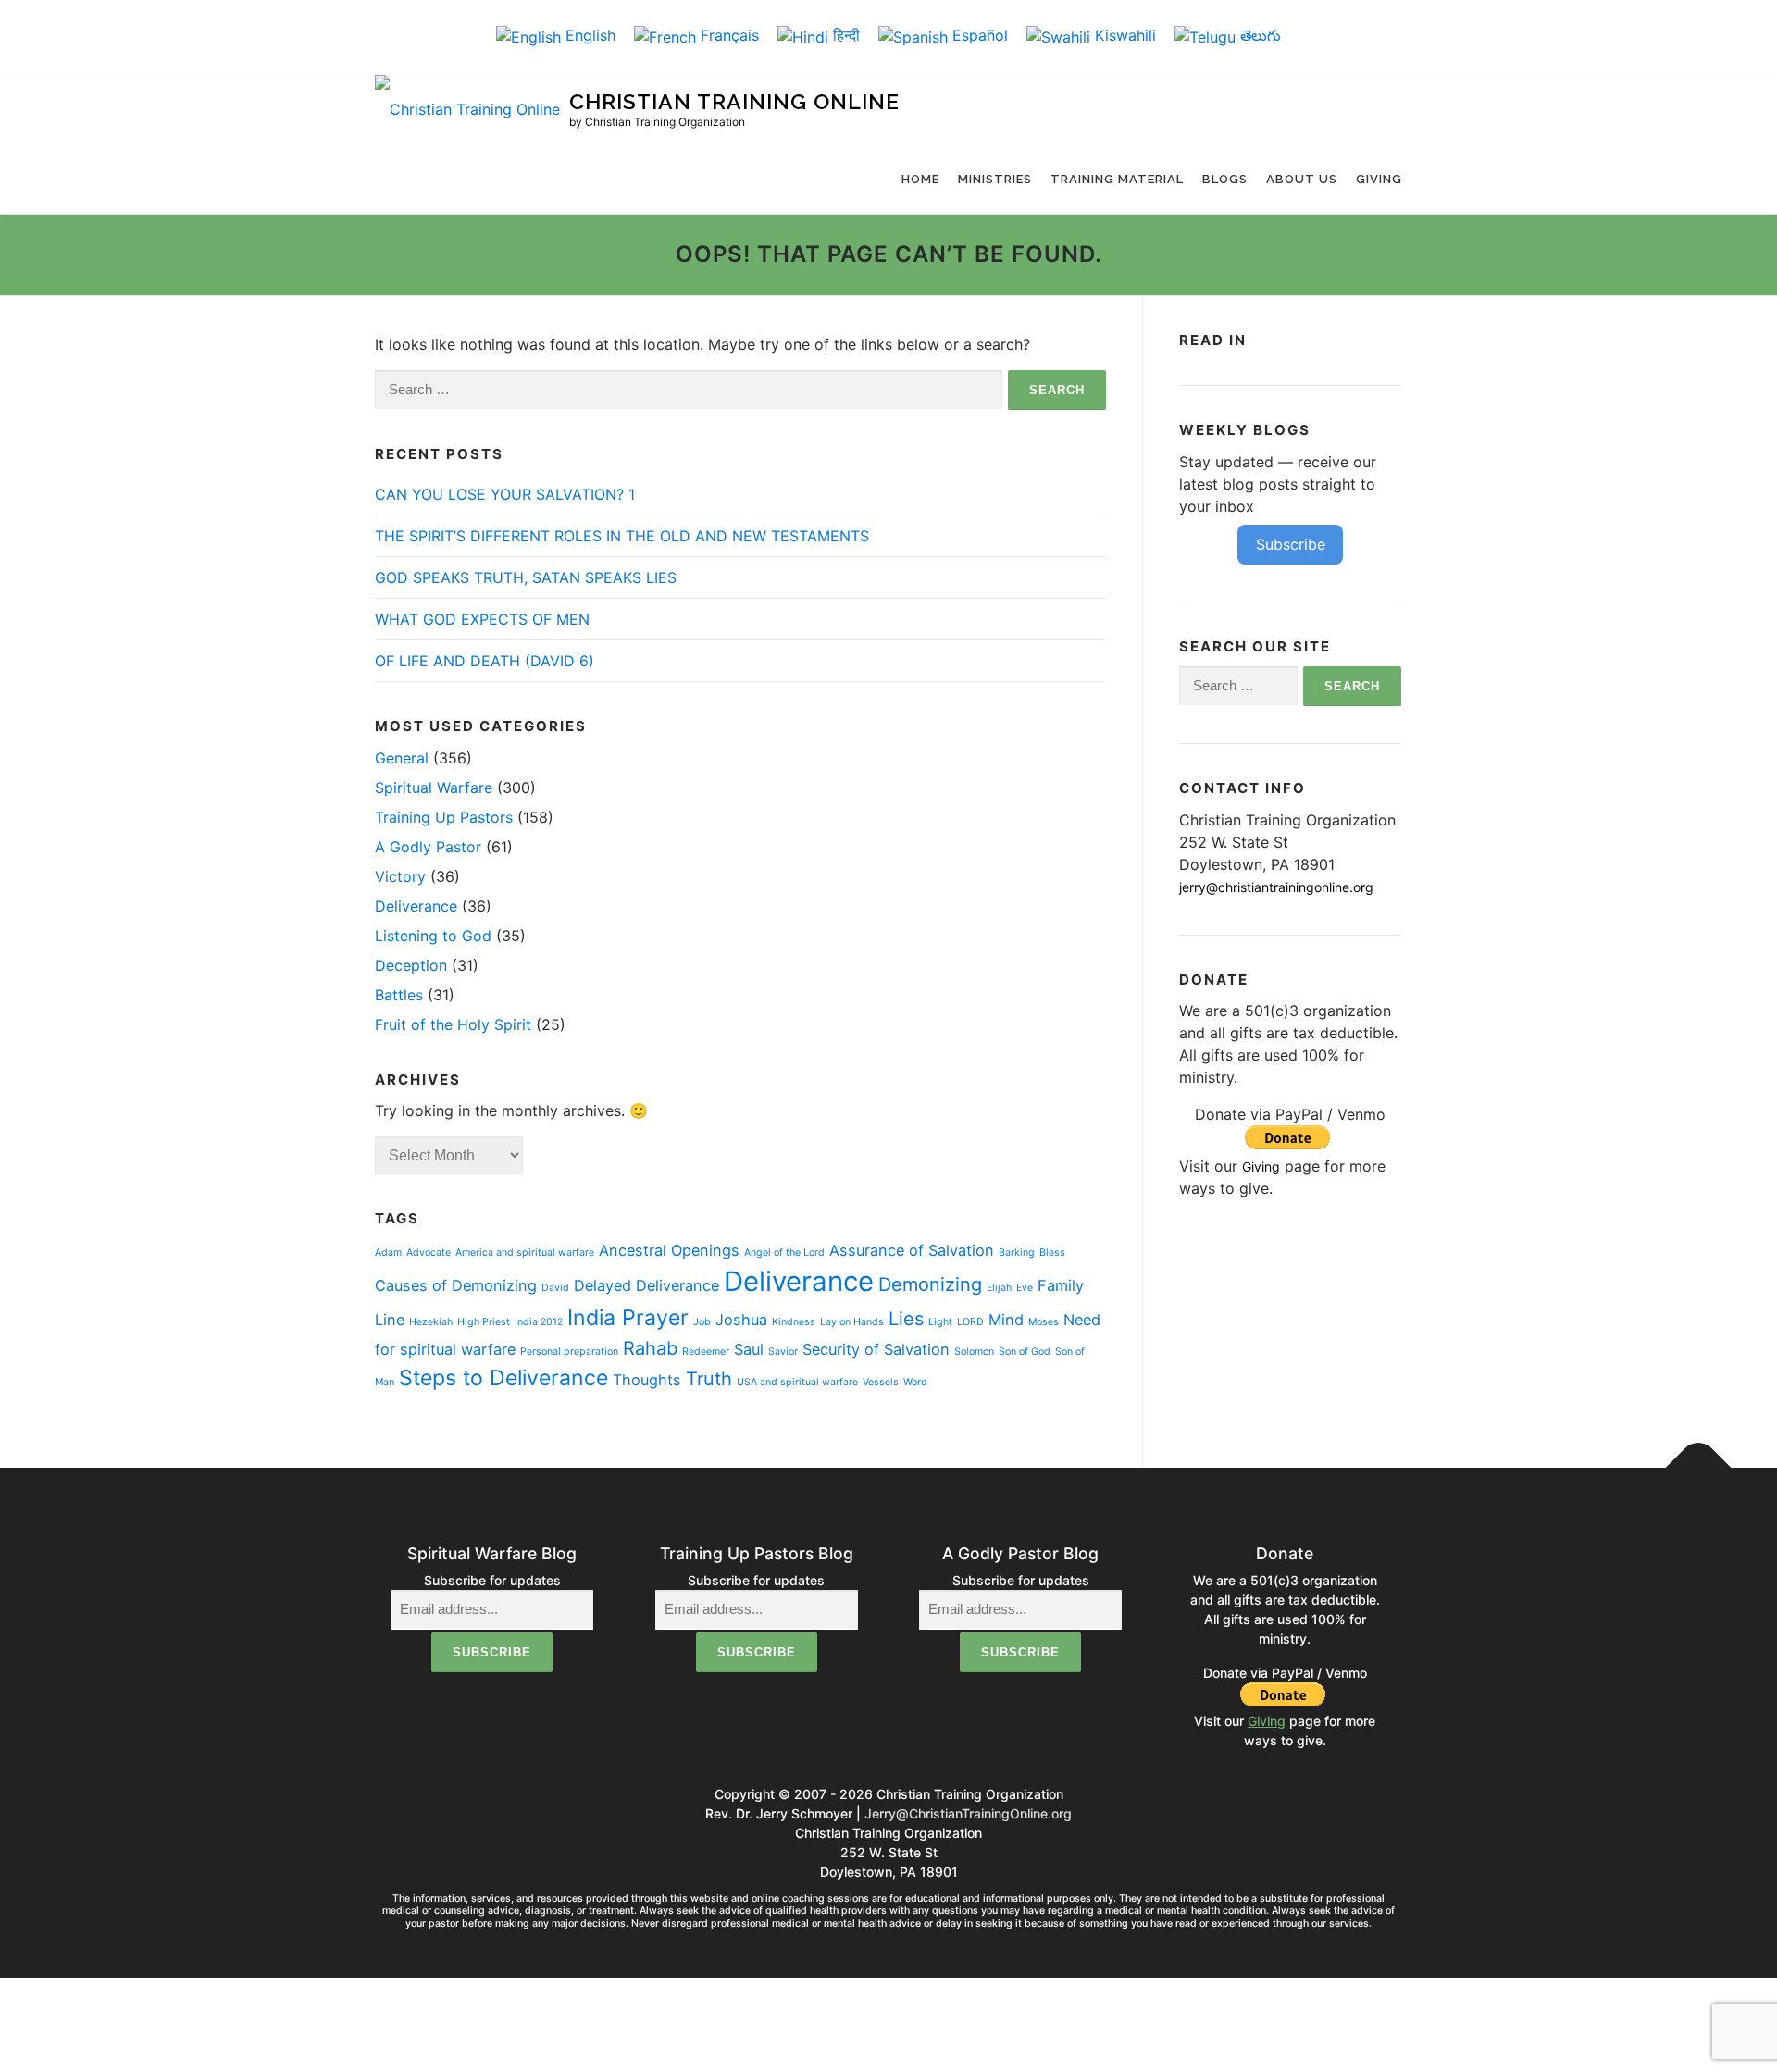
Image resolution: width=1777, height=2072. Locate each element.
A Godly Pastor (428, 847)
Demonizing (930, 1284)
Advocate (429, 1253)
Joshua (741, 1320)
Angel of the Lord (784, 1253)
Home (920, 179)
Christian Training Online (734, 102)
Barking (1017, 1253)
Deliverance (416, 906)
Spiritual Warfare (434, 788)
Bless (1052, 1253)
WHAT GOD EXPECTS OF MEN (482, 619)
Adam (388, 1253)
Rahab (650, 1348)
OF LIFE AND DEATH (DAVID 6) (485, 661)
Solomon (974, 1352)
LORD (970, 1322)
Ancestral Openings (669, 1250)
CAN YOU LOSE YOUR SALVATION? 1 (505, 494)
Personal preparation (569, 1352)
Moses (1044, 1322)
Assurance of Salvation (912, 1250)
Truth (709, 1379)
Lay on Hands (852, 1322)
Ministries (995, 179)
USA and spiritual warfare (797, 1382)
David (555, 1288)
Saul (749, 1349)
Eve (1025, 1288)
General (402, 758)
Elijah (999, 1288)
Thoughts (647, 1380)
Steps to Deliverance (503, 1378)
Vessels (881, 1382)
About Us (1302, 179)
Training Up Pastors (444, 817)
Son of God (1025, 1352)
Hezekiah (431, 1322)
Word (915, 1382)
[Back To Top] (1699, 1468)
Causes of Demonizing (456, 1285)
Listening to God (433, 936)
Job (702, 1322)
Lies (906, 1319)
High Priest (484, 1322)
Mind (1006, 1320)
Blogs (1225, 179)
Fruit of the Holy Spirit (453, 1024)
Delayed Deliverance (646, 1285)
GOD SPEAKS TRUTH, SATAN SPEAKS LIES (526, 577)
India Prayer (628, 1318)
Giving (1379, 179)
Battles (399, 995)
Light (940, 1322)
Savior (783, 1352)
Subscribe (1291, 544)
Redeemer (706, 1352)
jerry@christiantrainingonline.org (1276, 887)
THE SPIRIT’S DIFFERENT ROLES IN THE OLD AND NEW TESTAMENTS (622, 536)
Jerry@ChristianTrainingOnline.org (968, 1813)
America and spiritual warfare (525, 1253)
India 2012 (539, 1322)
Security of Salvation (876, 1349)
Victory (400, 876)
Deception (411, 965)
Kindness (794, 1322)
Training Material (1117, 179)
